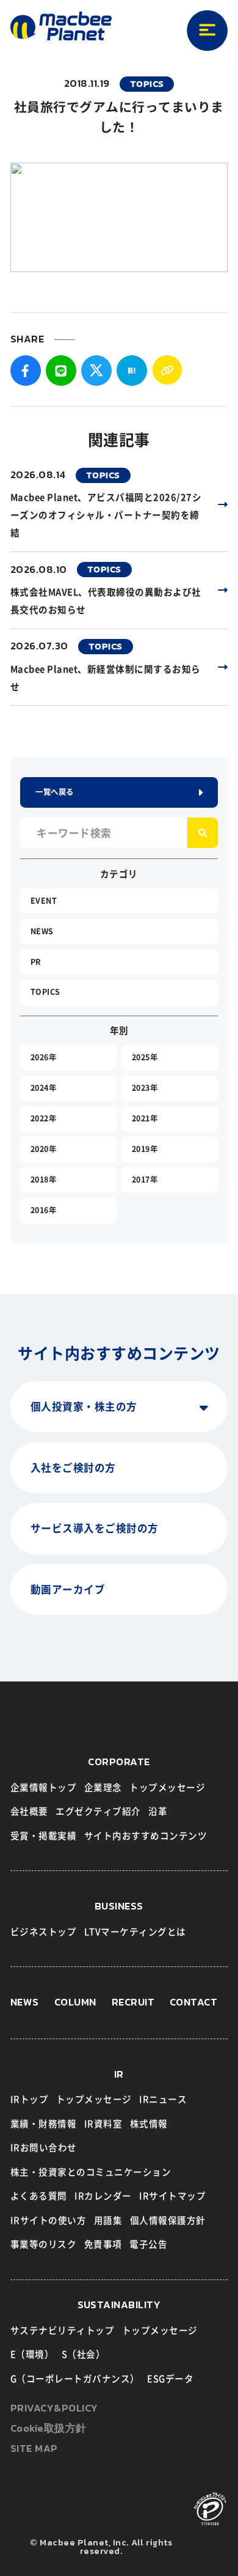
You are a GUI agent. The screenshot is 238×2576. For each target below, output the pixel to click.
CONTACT (194, 2003)
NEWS (42, 931)
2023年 (145, 1088)
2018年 (44, 1179)
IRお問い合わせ (44, 2148)
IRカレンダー (103, 2196)
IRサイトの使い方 (49, 2220)
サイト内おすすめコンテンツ (146, 1836)
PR (36, 962)
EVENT (44, 901)
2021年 (145, 1118)
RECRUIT (133, 2003)
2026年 (44, 1057)
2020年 (44, 1149)
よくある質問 (39, 2196)
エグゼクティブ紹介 (98, 1811)
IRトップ (30, 2099)
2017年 (145, 1179)
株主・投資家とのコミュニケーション (91, 2172)
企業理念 (103, 1788)
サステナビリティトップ (63, 2331)
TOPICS (45, 992)
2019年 (145, 1149)
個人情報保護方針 (168, 2220)
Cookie (49, 2429)
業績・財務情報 (44, 2124)
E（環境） (32, 2354)
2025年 (145, 1057)
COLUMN (75, 2003)
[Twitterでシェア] (96, 371)
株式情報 (149, 2124)
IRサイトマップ (172, 2196)
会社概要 (29, 1811)
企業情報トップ (44, 1788)
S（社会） (84, 2354)
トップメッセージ (167, 1788)
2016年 (44, 1210)
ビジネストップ (44, 1932)
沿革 (158, 1811)
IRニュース (163, 2099)
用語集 (108, 2220)
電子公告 (148, 2244)
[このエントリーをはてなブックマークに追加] (132, 371)
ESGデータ (170, 2379)
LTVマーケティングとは (135, 1932)
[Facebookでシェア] (26, 371)
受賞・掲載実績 (44, 1836)
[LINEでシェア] (61, 371)
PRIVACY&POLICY (54, 2409)
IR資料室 (103, 2124)
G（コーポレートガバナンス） (75, 2379)
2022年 (44, 1118)
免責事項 (103, 2244)
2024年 (44, 1088)
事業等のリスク (44, 2244)
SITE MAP (34, 2449)
